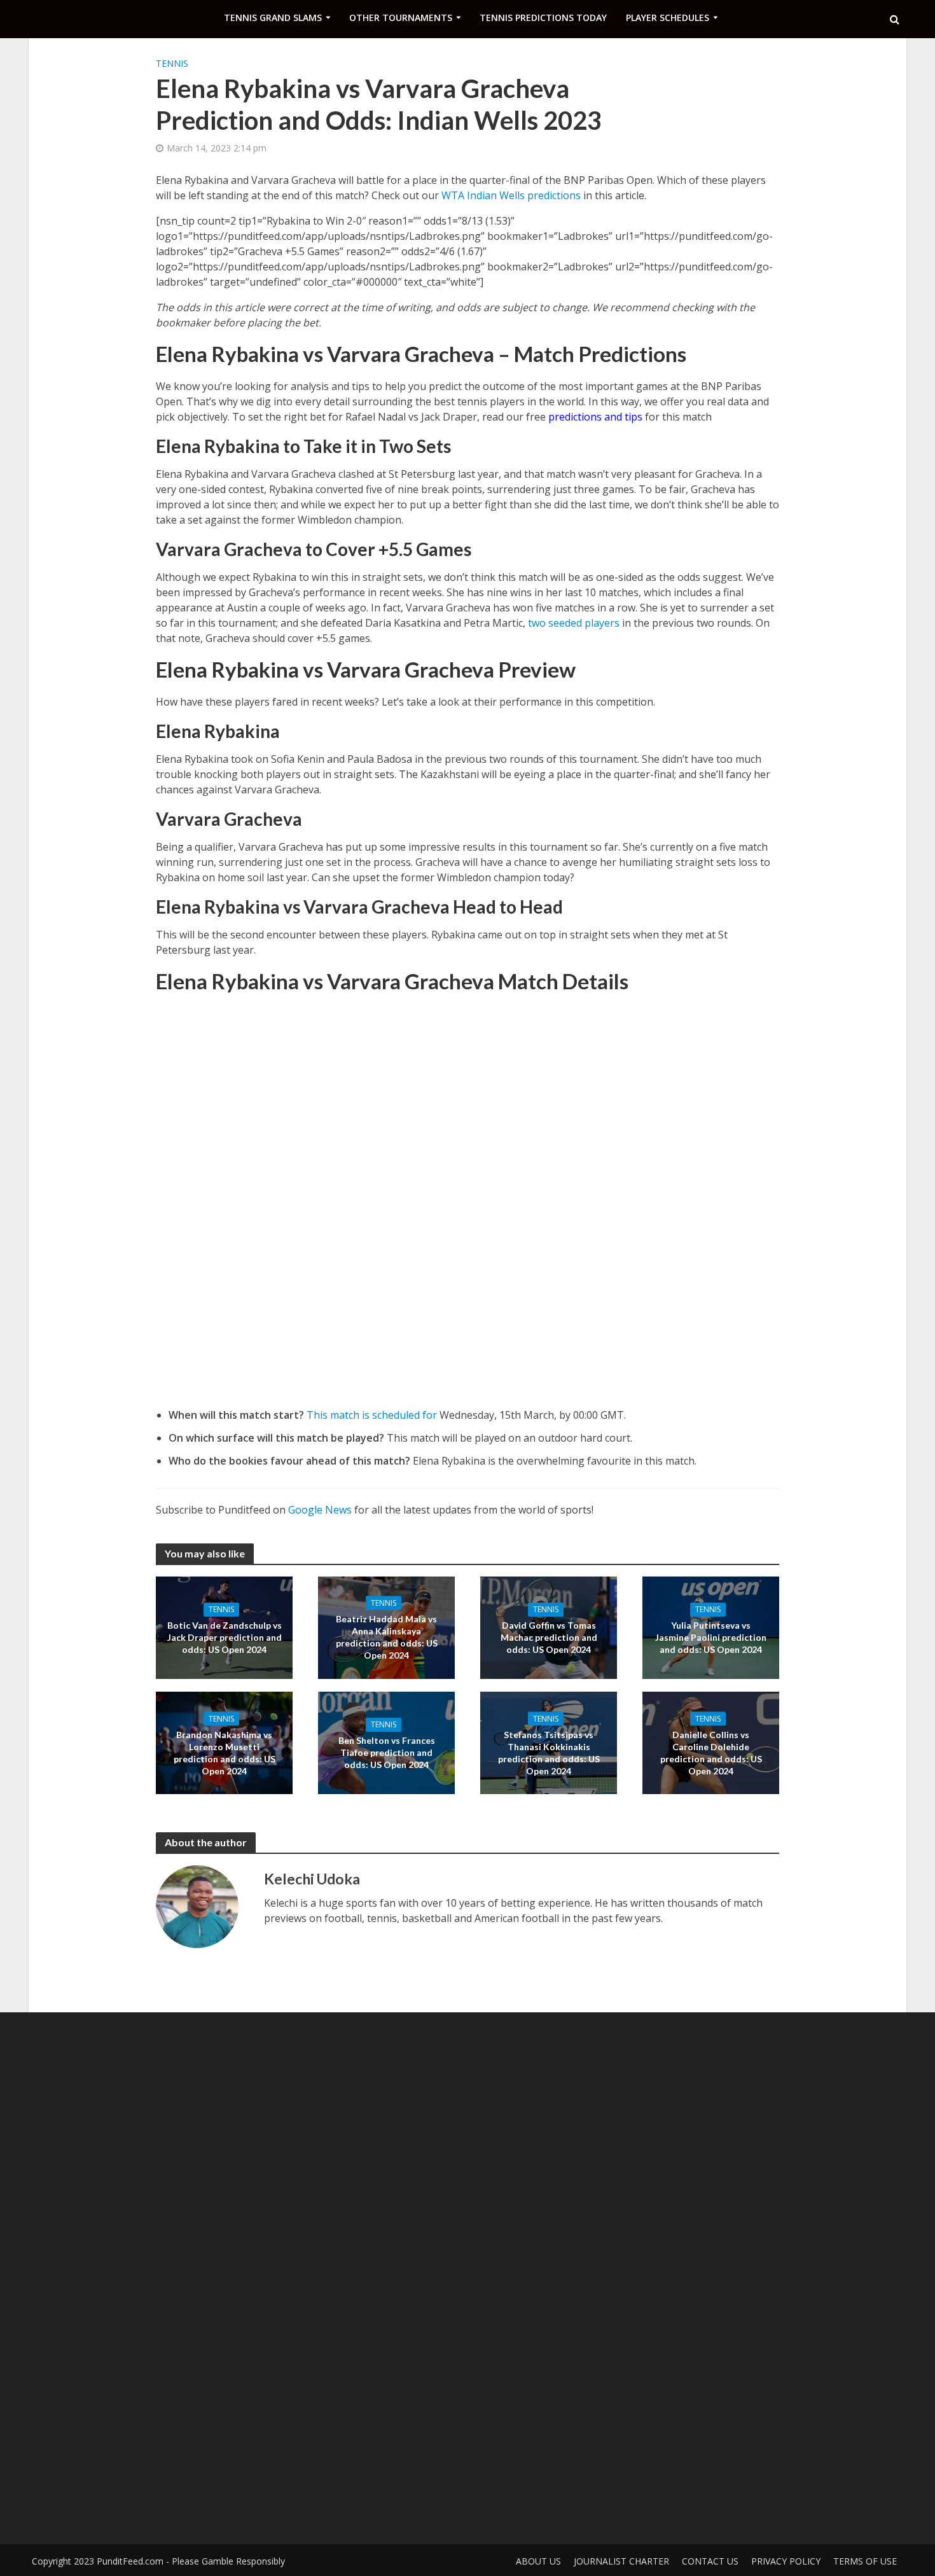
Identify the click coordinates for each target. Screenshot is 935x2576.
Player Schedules (668, 17)
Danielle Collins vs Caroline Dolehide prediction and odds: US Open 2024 (711, 1752)
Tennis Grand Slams (273, 17)
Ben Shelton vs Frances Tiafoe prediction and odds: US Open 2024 (387, 1752)
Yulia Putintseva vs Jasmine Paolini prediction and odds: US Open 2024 (711, 1637)
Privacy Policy (786, 2561)
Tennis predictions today (543, 17)
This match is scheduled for (372, 1415)
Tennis (172, 63)
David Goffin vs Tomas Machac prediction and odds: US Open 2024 (549, 1637)
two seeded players (574, 623)
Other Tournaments (401, 17)
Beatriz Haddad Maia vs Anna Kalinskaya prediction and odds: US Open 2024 (387, 1637)
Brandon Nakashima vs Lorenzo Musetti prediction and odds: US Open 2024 (225, 1752)
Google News (320, 1510)
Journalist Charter (621, 2561)
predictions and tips (595, 417)
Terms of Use (865, 2561)
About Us (538, 2561)
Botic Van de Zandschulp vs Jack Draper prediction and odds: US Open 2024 (225, 1637)
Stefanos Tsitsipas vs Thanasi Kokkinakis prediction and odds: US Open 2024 (549, 1752)
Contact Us (710, 2561)
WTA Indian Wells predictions (511, 195)
